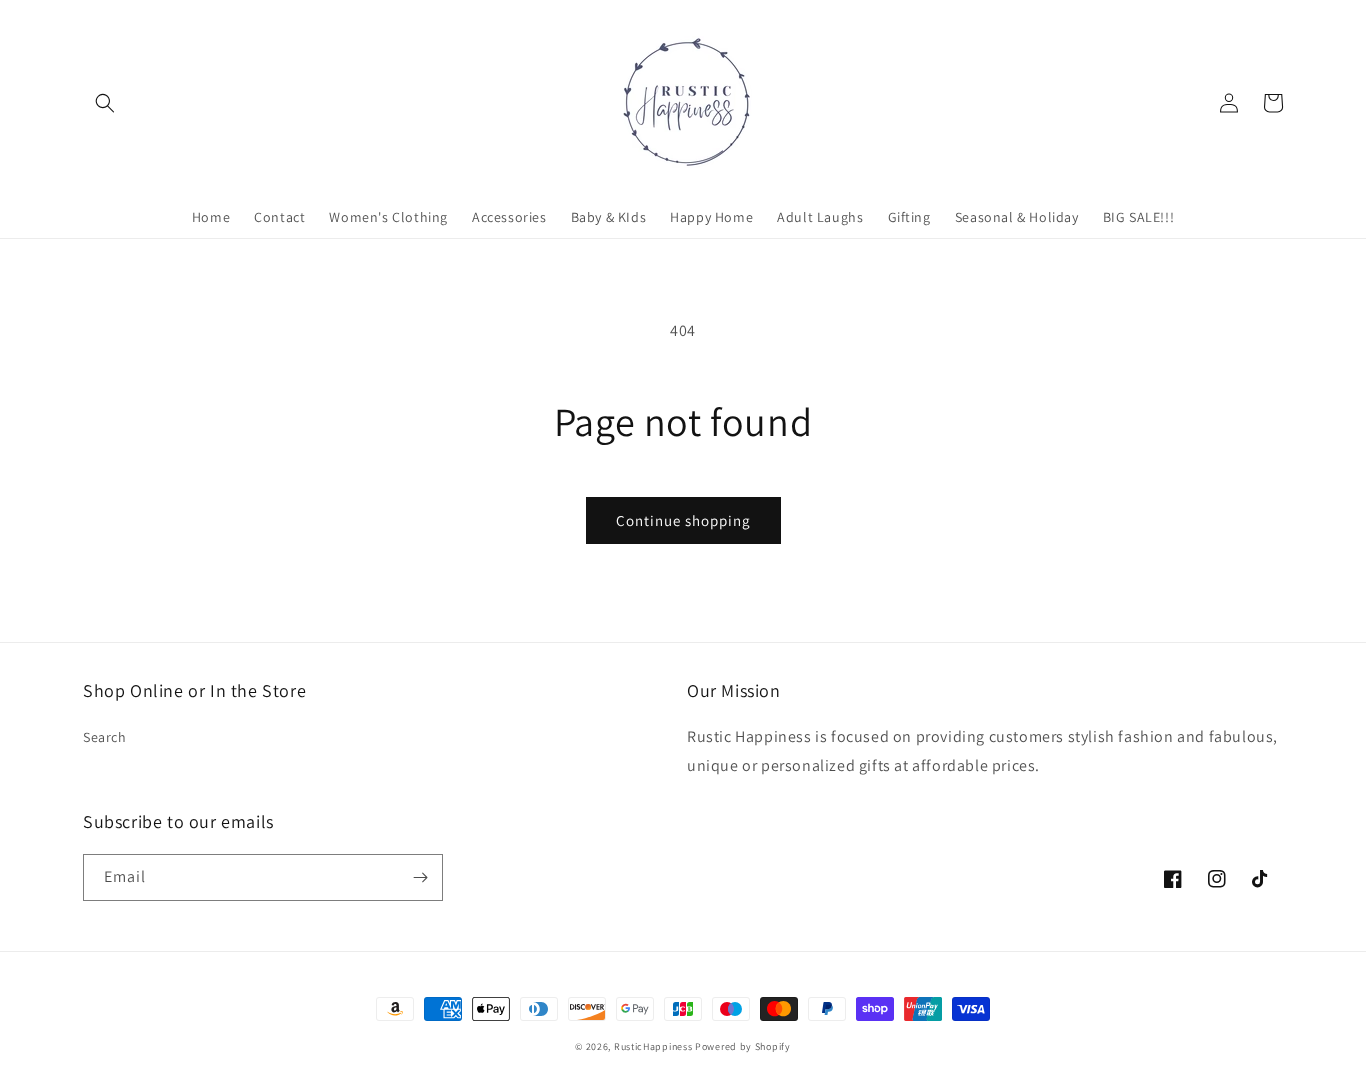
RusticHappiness (653, 1046)
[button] (105, 103)
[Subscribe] (420, 877)
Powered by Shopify (743, 1046)
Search (105, 737)
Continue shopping (683, 520)
